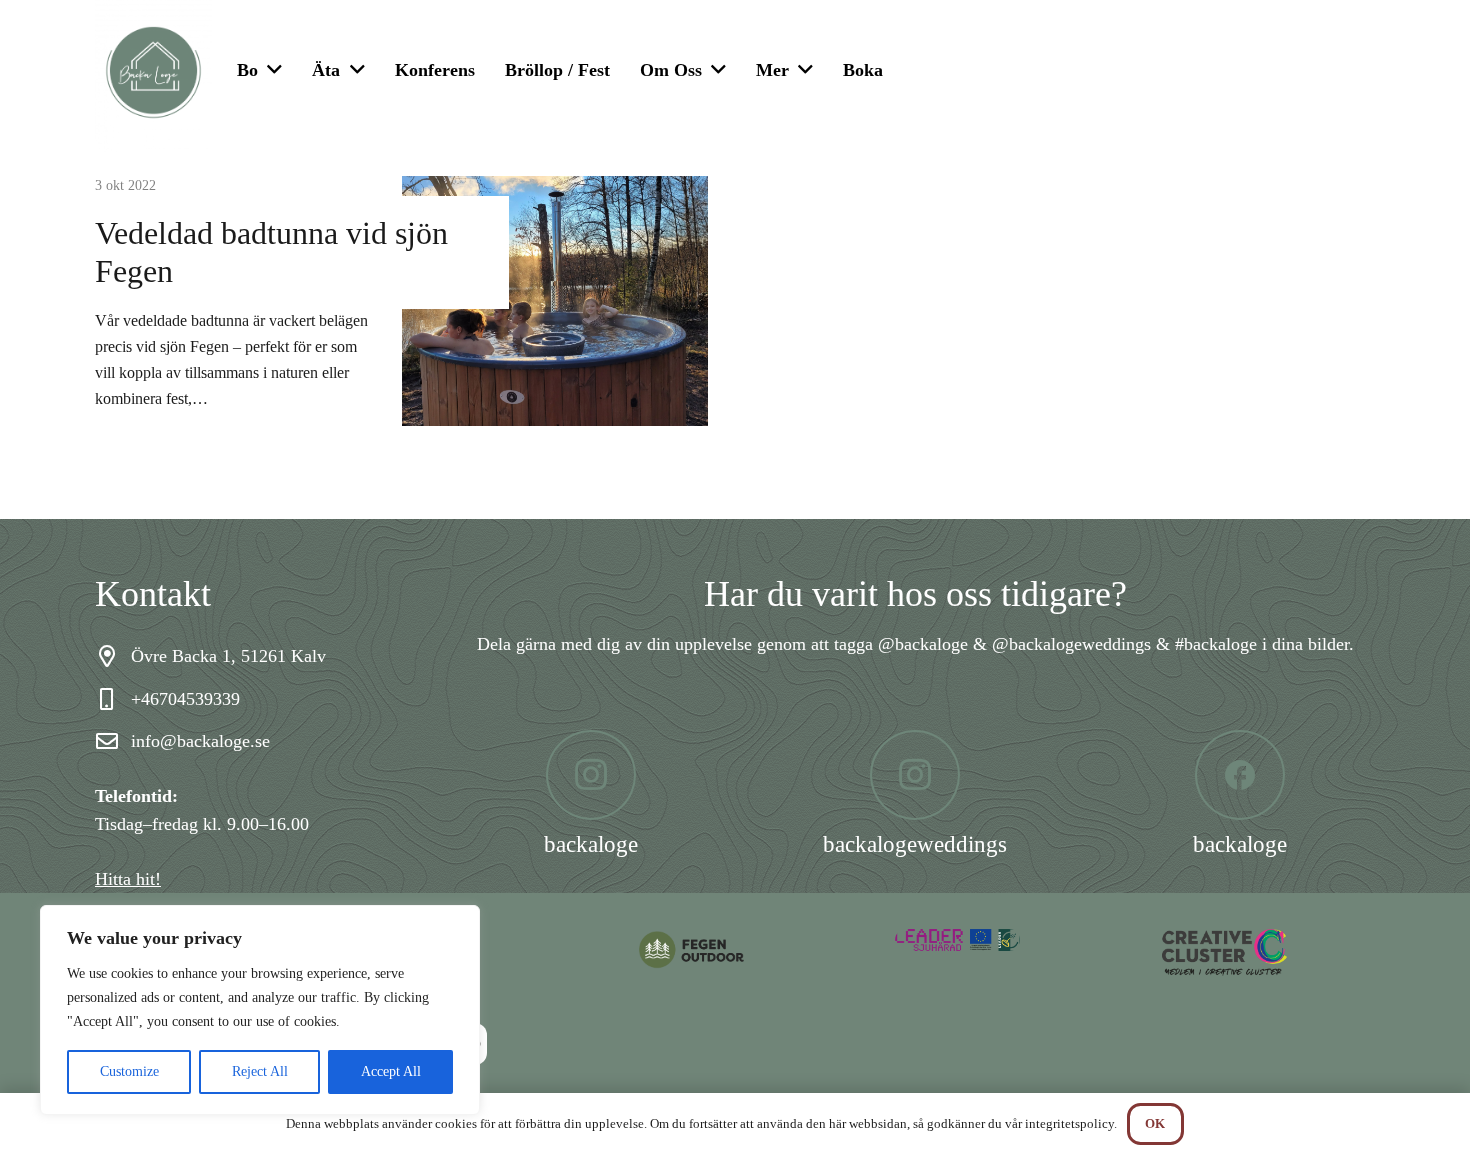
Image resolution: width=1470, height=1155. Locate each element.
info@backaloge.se (200, 741)
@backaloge (923, 644)
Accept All (391, 1071)
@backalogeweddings (1071, 644)
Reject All (260, 1071)
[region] (260, 1010)
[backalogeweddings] (915, 775)
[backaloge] (591, 775)
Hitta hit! (128, 879)
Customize (129, 1071)
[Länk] (735, 950)
